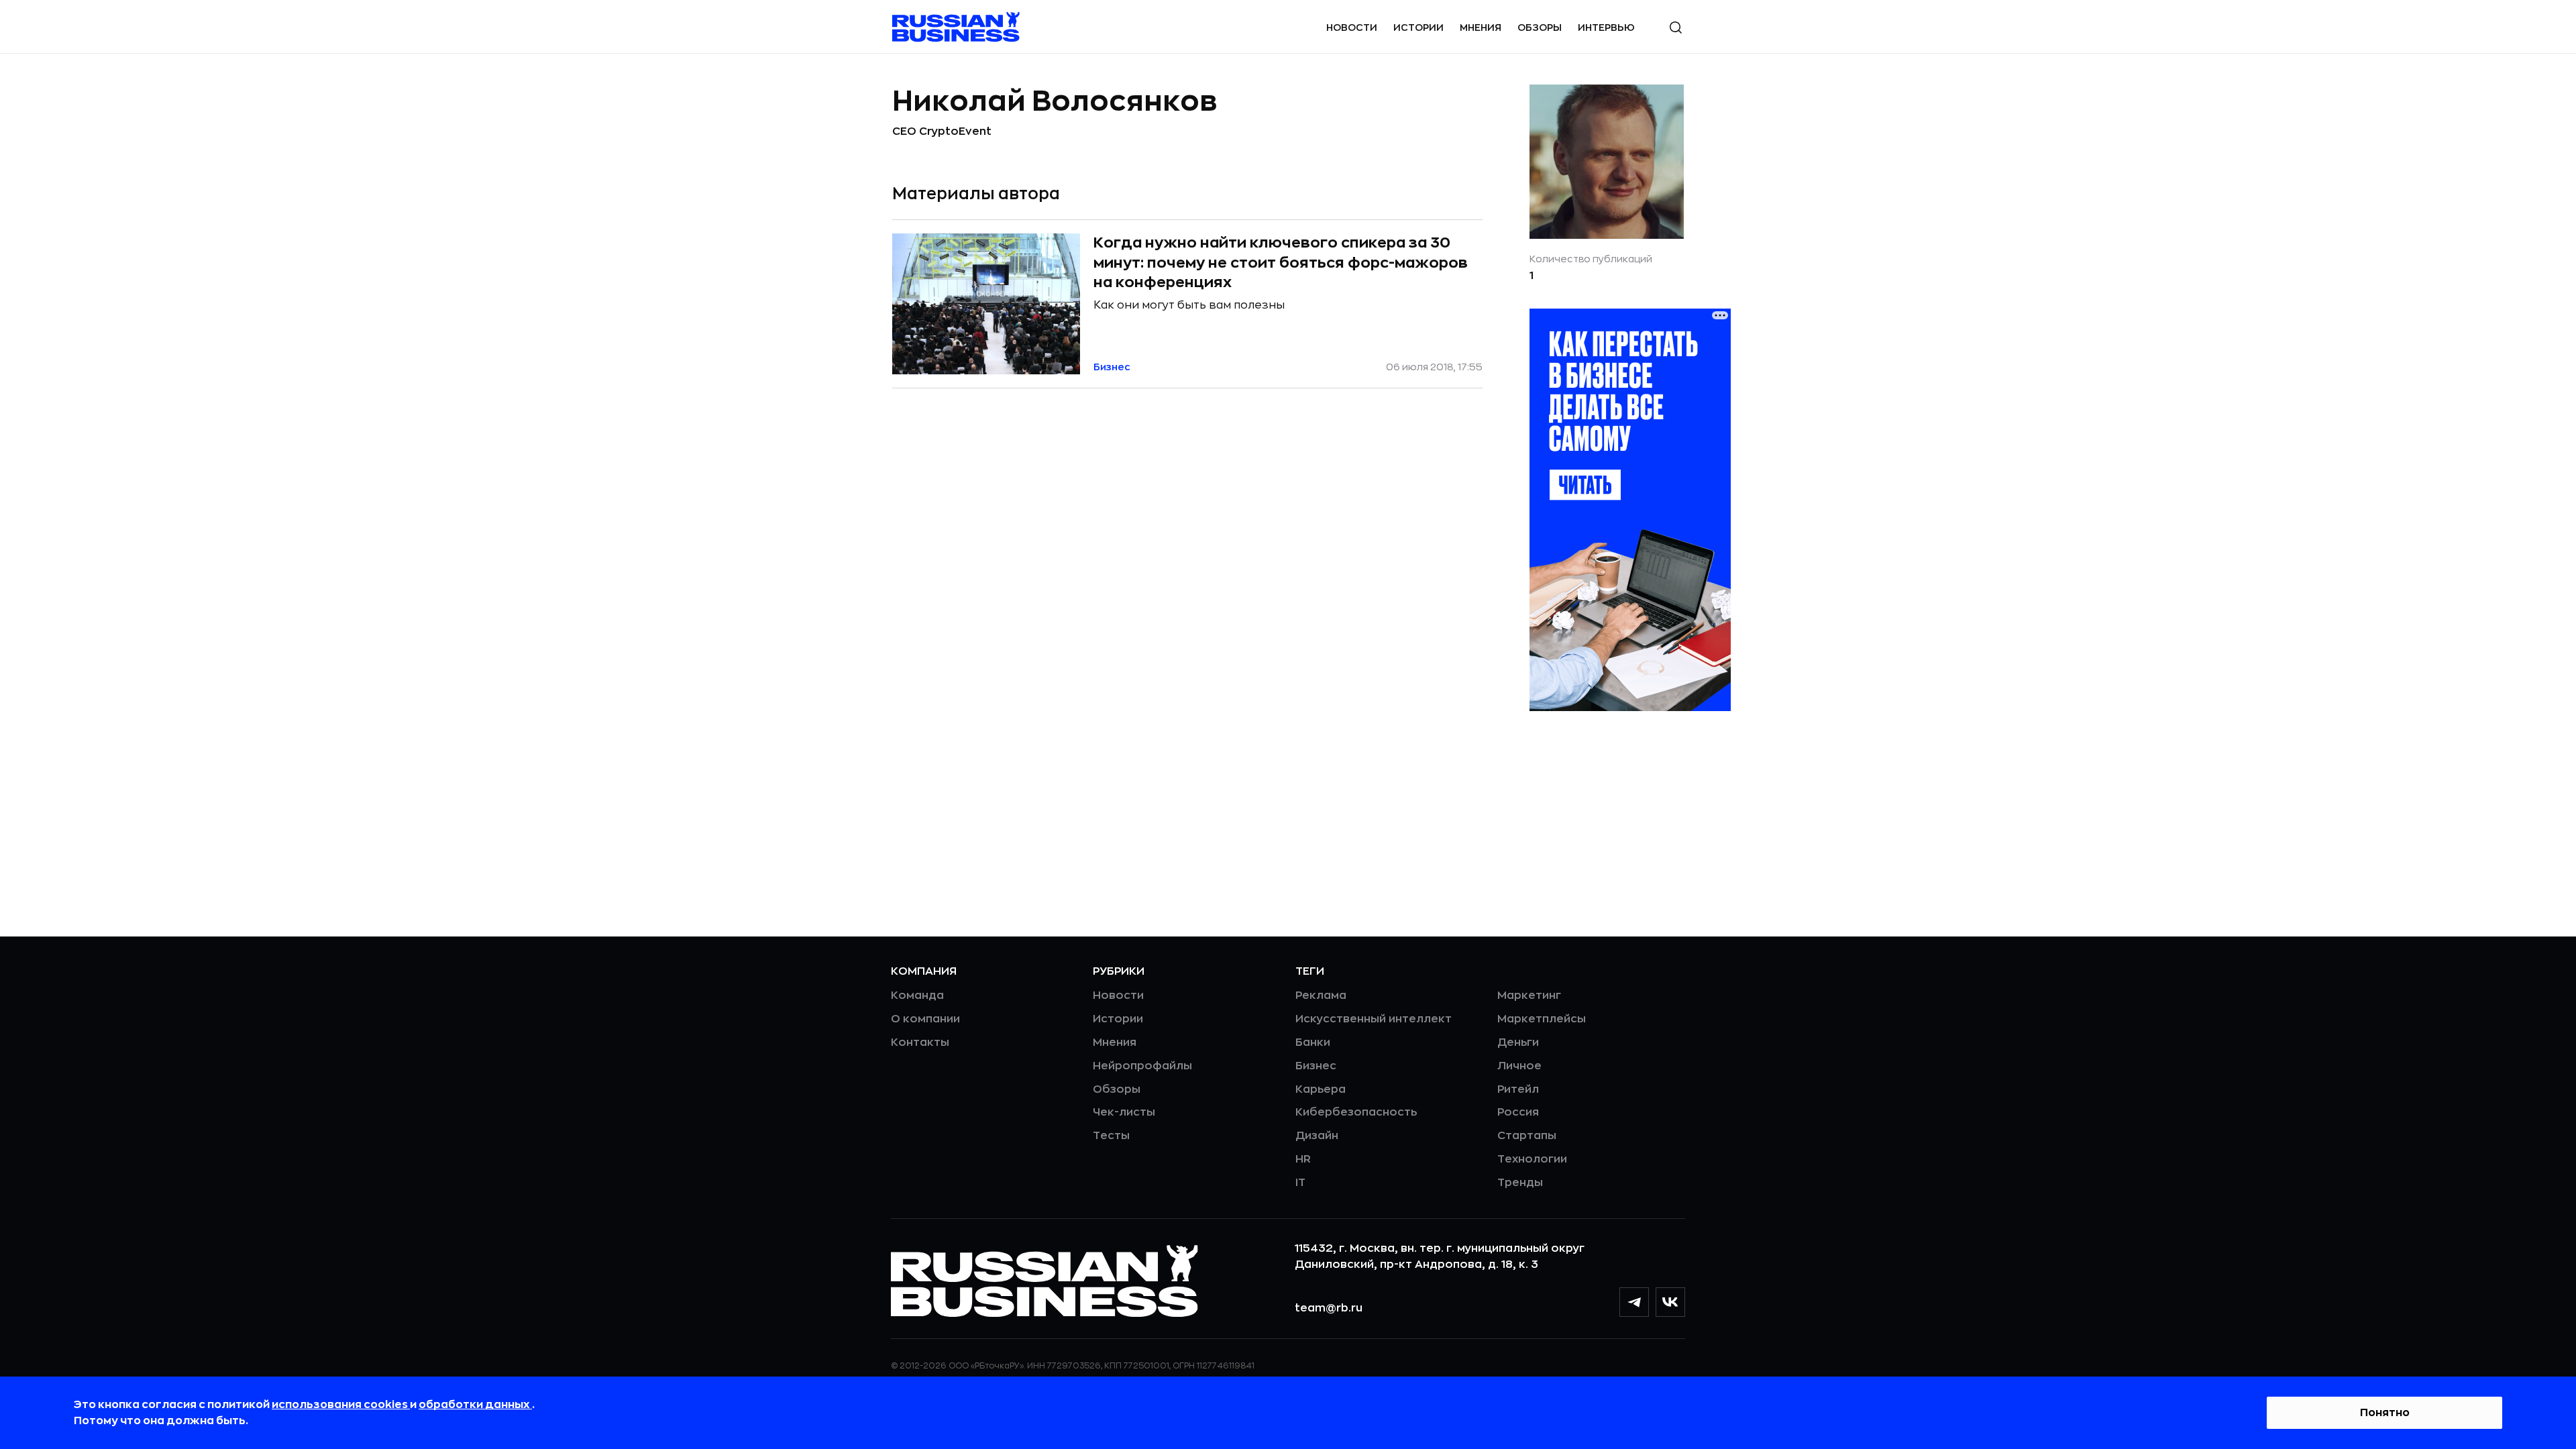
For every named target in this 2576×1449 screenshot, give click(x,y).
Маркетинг (1529, 996)
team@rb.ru (1329, 1308)
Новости (1352, 28)
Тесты (1111, 1136)
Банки (1313, 1042)
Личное (1519, 1066)
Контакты (920, 1042)
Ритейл (1518, 1089)
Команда (917, 996)
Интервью (1606, 28)
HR (1303, 1159)
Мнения (1481, 28)
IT (1300, 1183)
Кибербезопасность (1356, 1112)
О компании (925, 1019)
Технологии (1532, 1159)
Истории (1418, 28)
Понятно (2385, 1413)
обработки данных (475, 1405)
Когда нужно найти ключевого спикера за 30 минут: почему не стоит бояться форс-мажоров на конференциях (1281, 263)
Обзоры (1540, 28)
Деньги (1518, 1042)
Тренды (1520, 1183)
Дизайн (1317, 1136)
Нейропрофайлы (1142, 1066)
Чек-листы (1124, 1112)
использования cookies (341, 1405)
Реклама (1321, 996)
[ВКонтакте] (1670, 1302)
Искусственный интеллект (1374, 1019)
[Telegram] (1634, 1302)
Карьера (1321, 1089)
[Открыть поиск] (1676, 28)
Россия (1518, 1112)
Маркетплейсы (1542, 1019)
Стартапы (1527, 1136)
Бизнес (1316, 1066)
